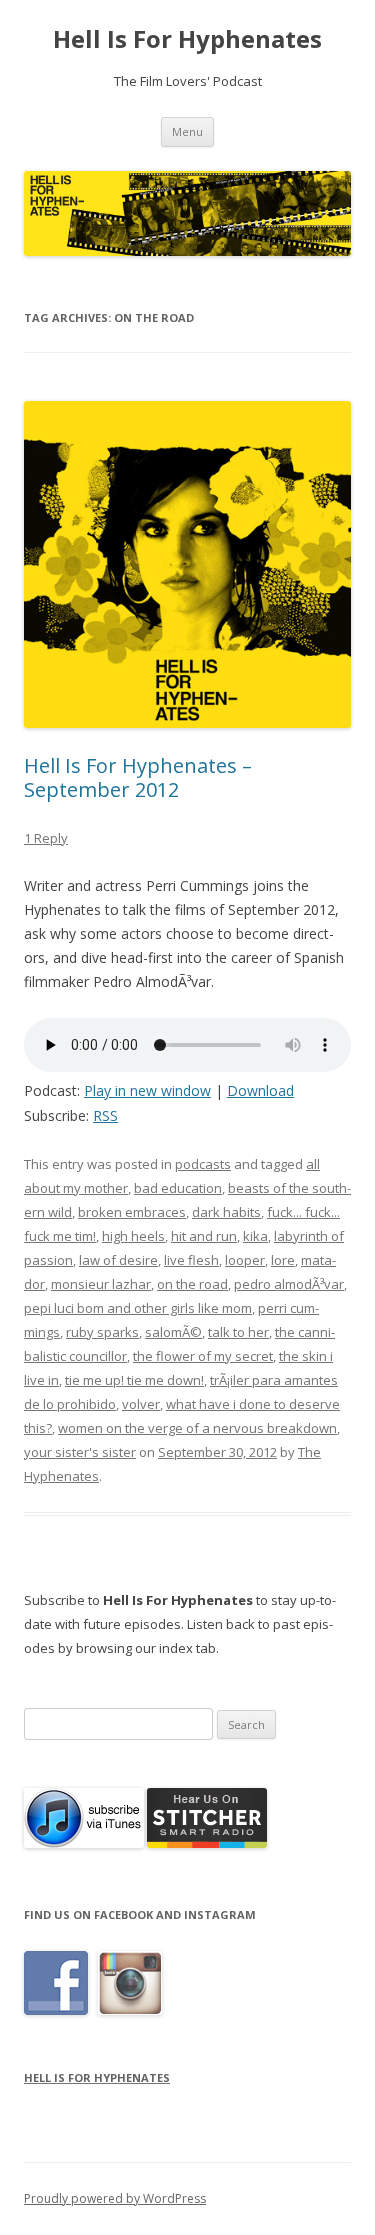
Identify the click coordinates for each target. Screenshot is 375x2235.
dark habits (226, 1212)
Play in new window (147, 1090)
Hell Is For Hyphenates (187, 39)
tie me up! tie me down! (134, 1380)
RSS (105, 1115)
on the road (192, 1284)
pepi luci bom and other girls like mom (138, 1308)
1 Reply (46, 838)
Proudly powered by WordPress (115, 2198)
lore (283, 1260)
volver (141, 1404)
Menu (187, 131)
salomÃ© (173, 1332)
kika (255, 1236)
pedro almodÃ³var (289, 1284)
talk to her (238, 1332)
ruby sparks (102, 1332)
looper (245, 1260)
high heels (133, 1236)
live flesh (191, 1260)
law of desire (118, 1260)
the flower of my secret (203, 1356)
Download (260, 1090)
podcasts (203, 1164)
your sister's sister (80, 1452)
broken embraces (132, 1212)
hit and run (204, 1236)
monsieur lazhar (101, 1284)
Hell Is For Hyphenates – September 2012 (138, 777)
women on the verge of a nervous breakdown (197, 1428)
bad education (178, 1188)
